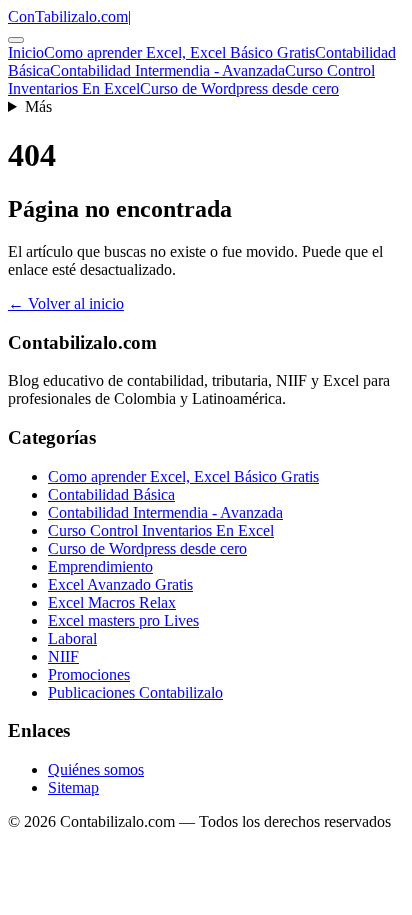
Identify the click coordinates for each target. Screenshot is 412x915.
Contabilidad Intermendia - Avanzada (167, 70)
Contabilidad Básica (111, 494)
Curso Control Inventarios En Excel (161, 530)
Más (38, 106)
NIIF (63, 656)
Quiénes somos (96, 769)
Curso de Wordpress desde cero (239, 88)
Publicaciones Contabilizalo (135, 692)
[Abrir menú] (16, 40)
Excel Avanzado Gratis (120, 584)
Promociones (89, 674)
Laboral (72, 638)
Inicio (26, 52)
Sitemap (73, 787)
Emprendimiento (100, 566)
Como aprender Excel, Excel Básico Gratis (179, 52)
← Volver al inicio (66, 303)
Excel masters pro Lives (123, 620)
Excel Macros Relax (112, 602)
